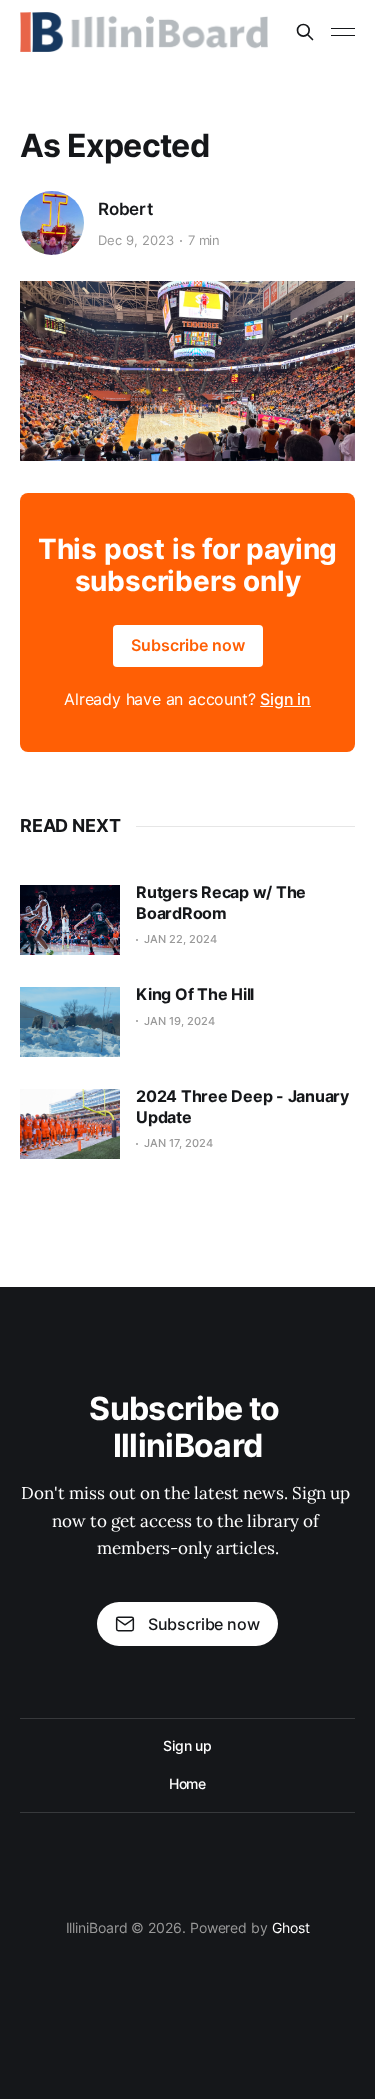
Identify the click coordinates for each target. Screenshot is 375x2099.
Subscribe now (188, 645)
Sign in (285, 699)
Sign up (187, 1745)
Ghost (291, 1927)
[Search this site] (305, 32)
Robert (125, 209)
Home (188, 1783)
